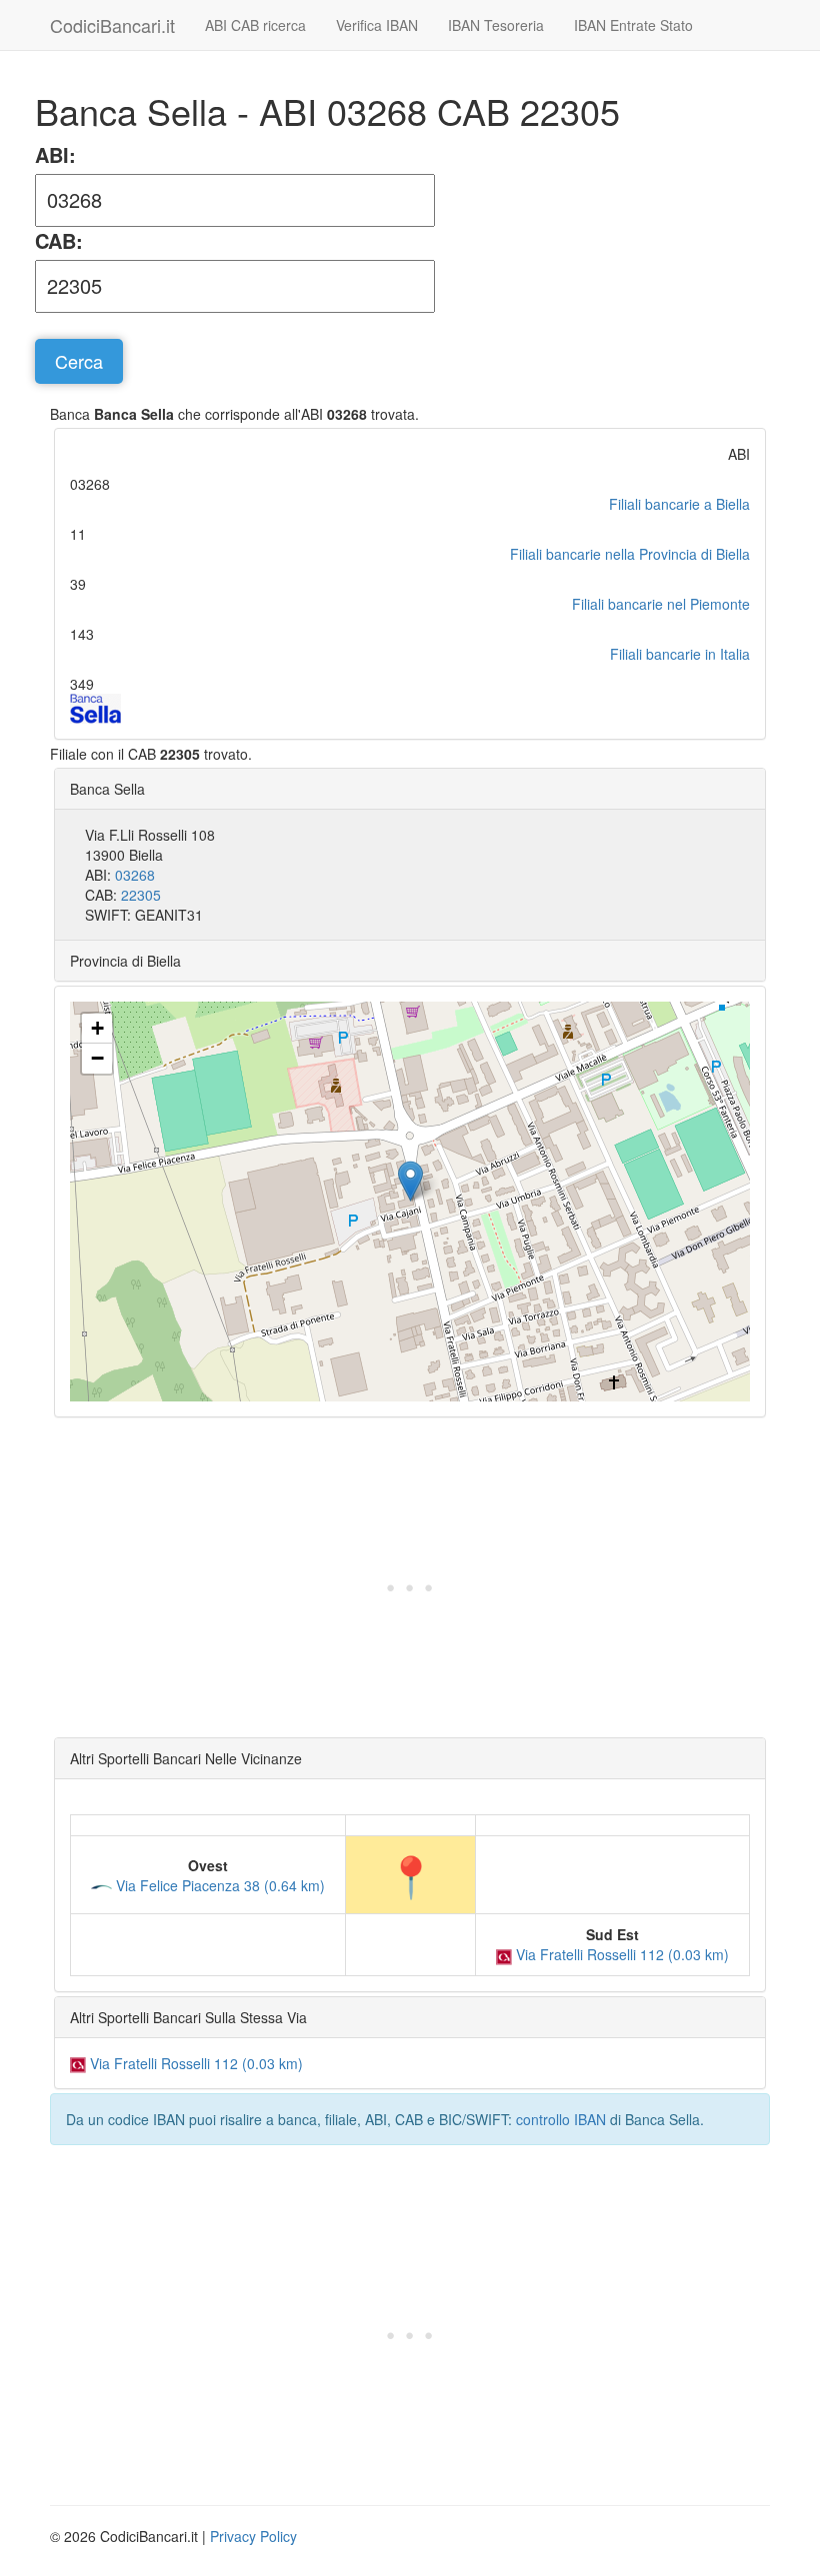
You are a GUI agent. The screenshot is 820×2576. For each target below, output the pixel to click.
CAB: (59, 241)
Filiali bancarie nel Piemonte (661, 604)
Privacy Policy (253, 2536)
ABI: (55, 155)
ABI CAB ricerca (255, 25)
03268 (135, 875)
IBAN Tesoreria (496, 25)
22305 (141, 895)
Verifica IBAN (377, 25)
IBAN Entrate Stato (633, 25)
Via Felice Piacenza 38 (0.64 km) (218, 1885)
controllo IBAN (561, 2119)
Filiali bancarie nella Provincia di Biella (630, 554)
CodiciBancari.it (112, 25)
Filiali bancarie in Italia (680, 654)
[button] (410, 1181)
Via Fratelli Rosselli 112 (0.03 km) (620, 1954)
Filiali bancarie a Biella (679, 504)
